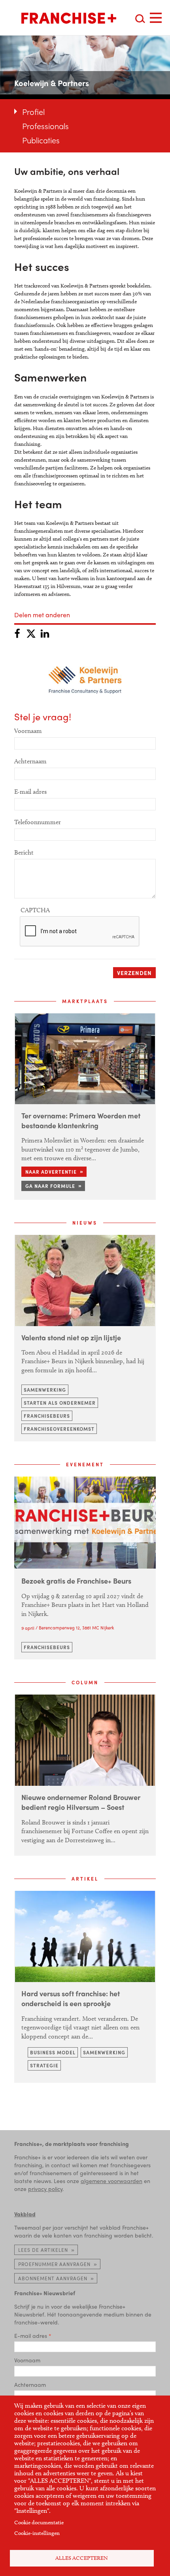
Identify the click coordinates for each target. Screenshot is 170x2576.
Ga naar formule (50, 1186)
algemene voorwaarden (111, 2181)
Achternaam (30, 761)
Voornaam (28, 731)
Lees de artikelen (43, 2250)
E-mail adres (30, 792)
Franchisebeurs (47, 1416)
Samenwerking (45, 1390)
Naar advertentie (51, 1172)
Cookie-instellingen (37, 2533)
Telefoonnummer (38, 822)
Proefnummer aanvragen (54, 2264)
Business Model (53, 2052)
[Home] (69, 18)
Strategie (44, 2065)
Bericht (24, 852)
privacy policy (45, 2189)
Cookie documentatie (39, 2522)
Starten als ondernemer (60, 1403)
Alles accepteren (82, 2558)
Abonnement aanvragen (53, 2278)
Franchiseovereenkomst (59, 1429)
